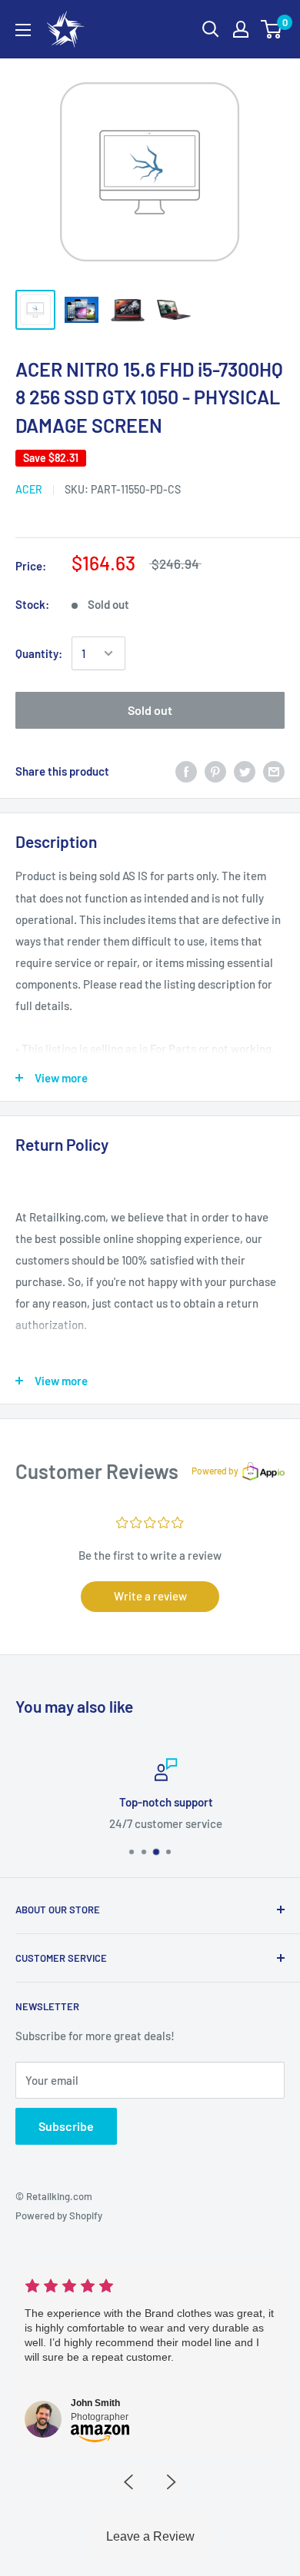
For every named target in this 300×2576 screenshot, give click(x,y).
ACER (29, 489)
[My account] (241, 29)
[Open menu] (23, 30)
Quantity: (39, 653)
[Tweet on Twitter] (245, 771)
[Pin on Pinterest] (215, 771)
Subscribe (66, 2126)
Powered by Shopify (59, 2215)
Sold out (150, 710)
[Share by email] (274, 771)
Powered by (215, 1471)
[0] (272, 29)
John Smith (95, 2403)
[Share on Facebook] (186, 771)
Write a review (150, 1596)
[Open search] (211, 29)
